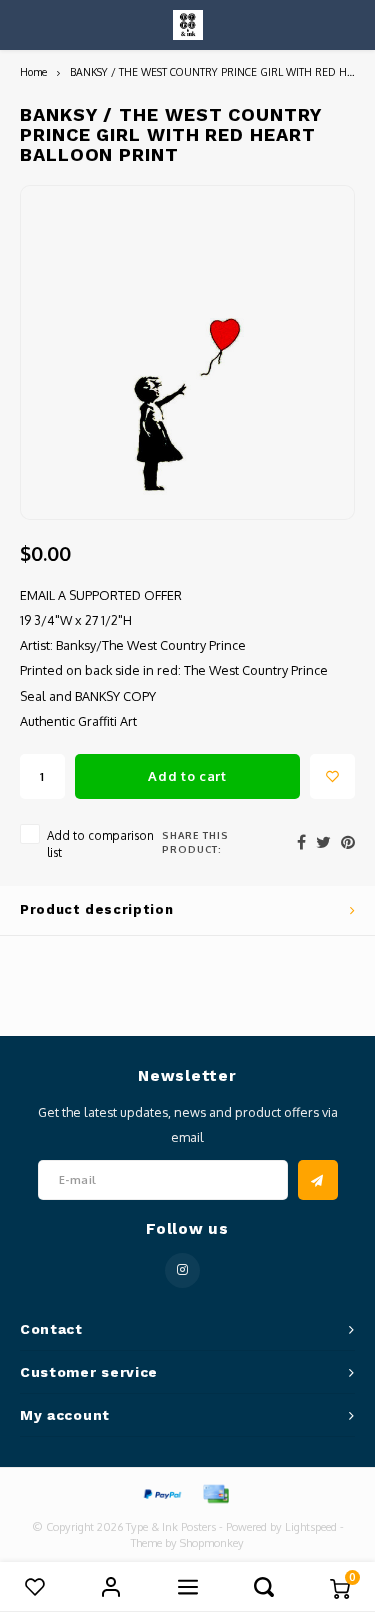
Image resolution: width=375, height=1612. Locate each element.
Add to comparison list (100, 844)
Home (33, 71)
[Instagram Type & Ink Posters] (182, 1270)
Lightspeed (311, 1527)
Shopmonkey (212, 1543)
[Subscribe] (318, 1180)
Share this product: (195, 842)
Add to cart (187, 776)
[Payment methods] (161, 1493)
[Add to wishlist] (332, 776)
